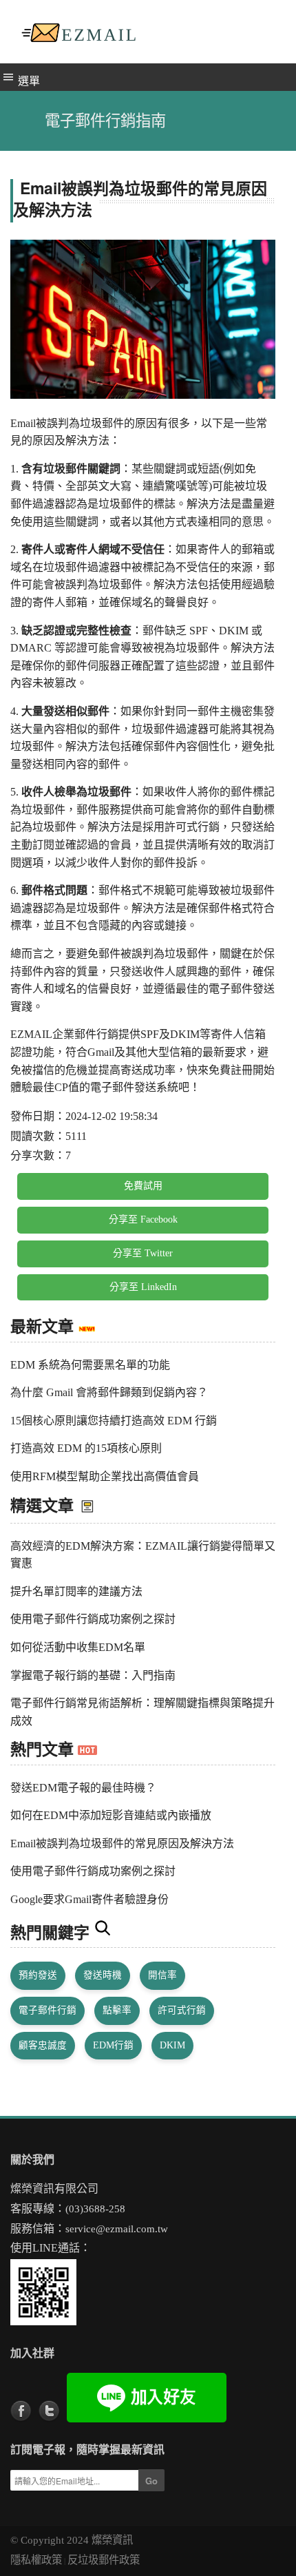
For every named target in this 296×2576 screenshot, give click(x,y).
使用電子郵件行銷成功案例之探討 (93, 1619)
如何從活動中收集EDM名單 (78, 1647)
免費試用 (143, 1186)
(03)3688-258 (95, 2209)
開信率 (162, 1975)
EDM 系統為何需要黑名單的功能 (90, 1365)
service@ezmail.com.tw (117, 2229)
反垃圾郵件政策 (104, 2560)
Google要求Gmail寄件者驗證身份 (89, 1899)
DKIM (172, 2045)
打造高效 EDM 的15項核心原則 (86, 1448)
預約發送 (38, 1975)
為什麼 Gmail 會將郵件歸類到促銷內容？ (109, 1392)
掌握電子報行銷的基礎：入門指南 (93, 1675)
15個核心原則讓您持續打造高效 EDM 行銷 (114, 1421)
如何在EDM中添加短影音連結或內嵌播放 (111, 1815)
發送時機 (103, 1975)
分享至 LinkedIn (143, 1287)
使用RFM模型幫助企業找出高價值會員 (105, 1476)
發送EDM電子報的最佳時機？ (83, 1788)
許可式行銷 (182, 2010)
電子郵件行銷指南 (105, 121)
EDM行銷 (113, 2045)
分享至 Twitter (143, 1253)
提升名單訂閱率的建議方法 (76, 1591)
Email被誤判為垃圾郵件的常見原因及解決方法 (122, 1843)
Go (151, 2481)
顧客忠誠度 (43, 2045)
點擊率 (117, 2010)
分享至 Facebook (143, 1219)
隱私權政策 (36, 2560)
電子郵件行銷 (47, 2010)
